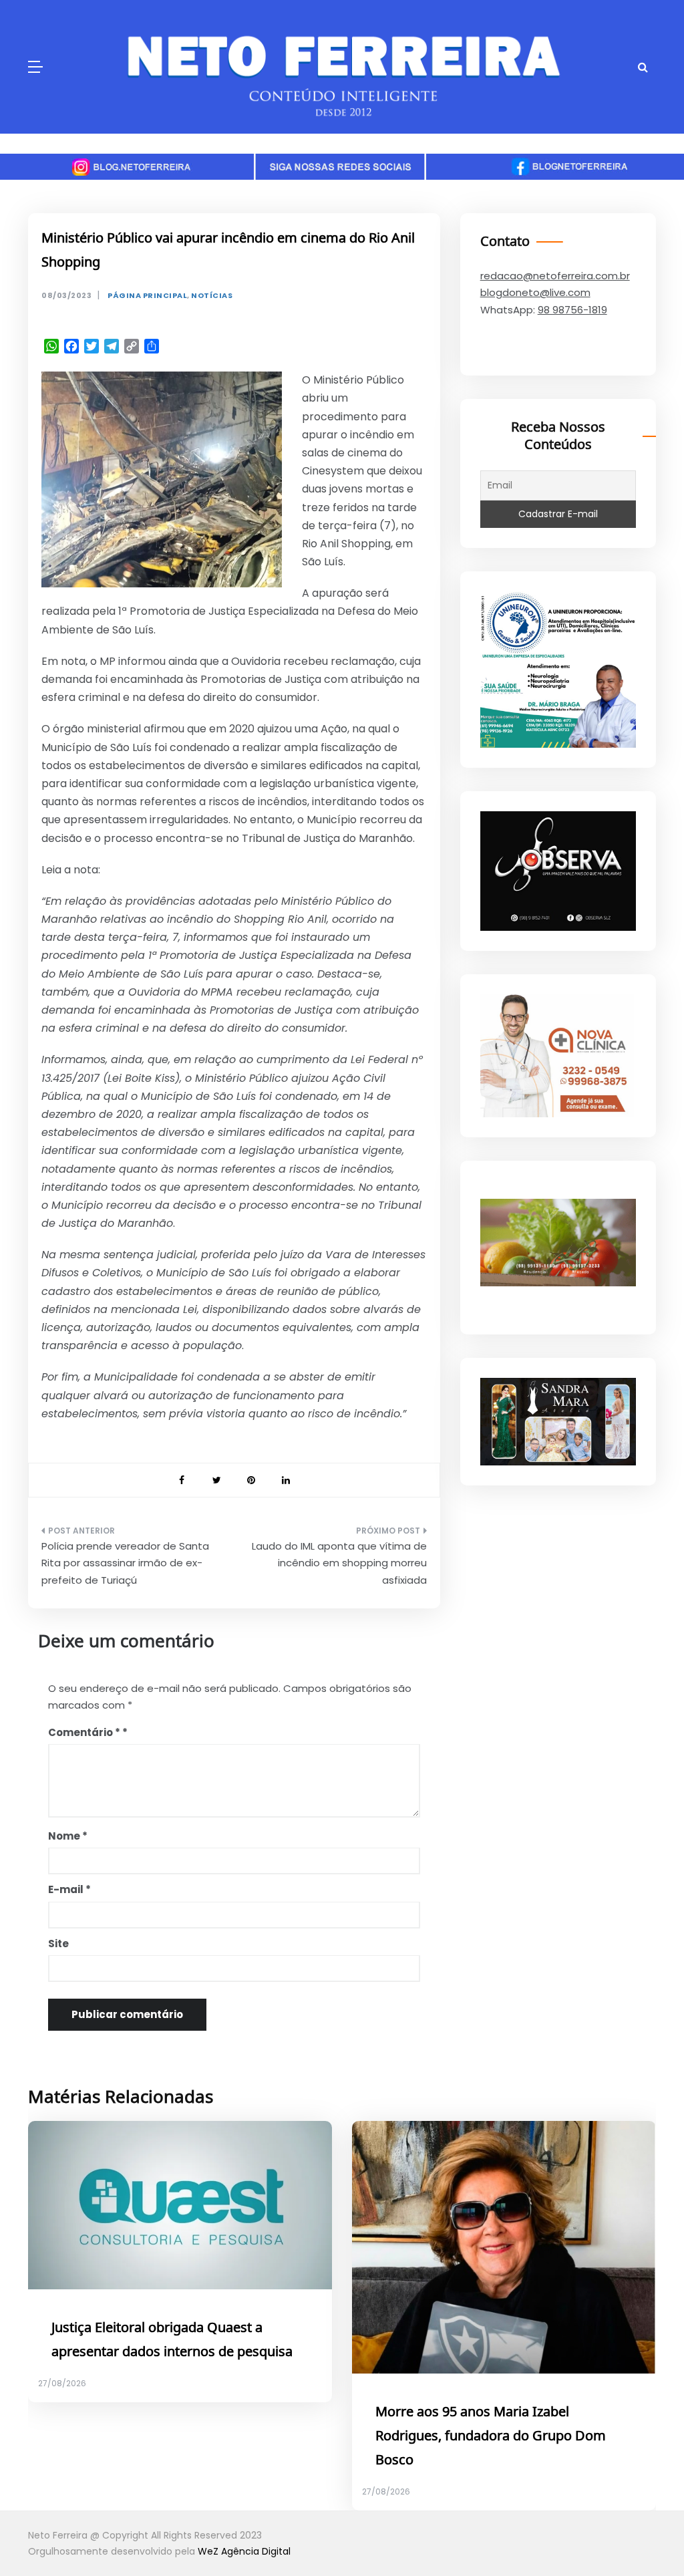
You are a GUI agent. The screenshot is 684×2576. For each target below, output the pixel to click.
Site (58, 1944)
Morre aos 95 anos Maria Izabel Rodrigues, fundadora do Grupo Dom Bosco (491, 2436)
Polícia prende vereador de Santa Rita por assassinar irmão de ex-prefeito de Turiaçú (125, 1563)
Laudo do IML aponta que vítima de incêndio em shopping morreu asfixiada (339, 1563)
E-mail (69, 1889)
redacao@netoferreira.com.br (555, 276)
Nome (68, 1836)
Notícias (212, 296)
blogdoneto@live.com (535, 292)
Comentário (84, 1732)
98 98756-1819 (572, 310)
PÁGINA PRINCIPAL (147, 296)
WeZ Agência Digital (244, 2551)
